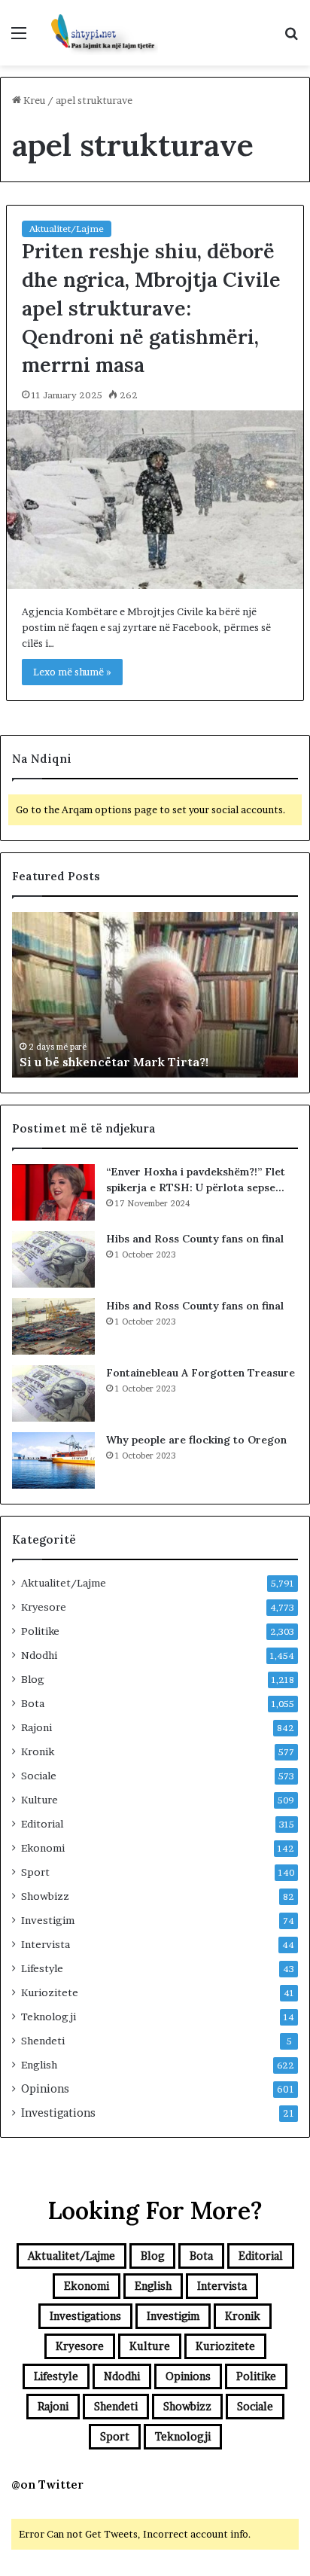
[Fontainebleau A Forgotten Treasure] (53, 1393)
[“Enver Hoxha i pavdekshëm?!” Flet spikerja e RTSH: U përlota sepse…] (53, 1192)
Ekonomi (43, 1848)
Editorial (42, 1824)
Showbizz (45, 1896)
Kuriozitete (50, 1992)
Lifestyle (42, 1968)
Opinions (45, 2089)
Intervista (46, 1944)
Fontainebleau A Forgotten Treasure (201, 1373)
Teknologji (49, 2017)
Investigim (48, 1920)
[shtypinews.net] (98, 33)
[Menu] (19, 38)
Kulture (40, 1800)
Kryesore (44, 1607)
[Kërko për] (291, 38)
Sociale (39, 1776)
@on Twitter (47, 2485)
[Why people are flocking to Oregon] (53, 1460)
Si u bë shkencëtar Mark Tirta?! (114, 1062)
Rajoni (36, 1727)
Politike (40, 1631)
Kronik (38, 1751)
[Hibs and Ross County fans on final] (53, 1259)
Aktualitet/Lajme (67, 229)
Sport (35, 1872)
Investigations (58, 2113)
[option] (155, 995)
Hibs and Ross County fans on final (195, 1239)
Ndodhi (39, 1655)
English (39, 2065)
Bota (33, 1703)
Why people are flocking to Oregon (196, 1440)
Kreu (33, 100)
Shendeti (43, 2041)
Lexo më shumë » (72, 672)
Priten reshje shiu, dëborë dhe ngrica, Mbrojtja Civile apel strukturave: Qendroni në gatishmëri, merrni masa (151, 308)
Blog (33, 1679)
